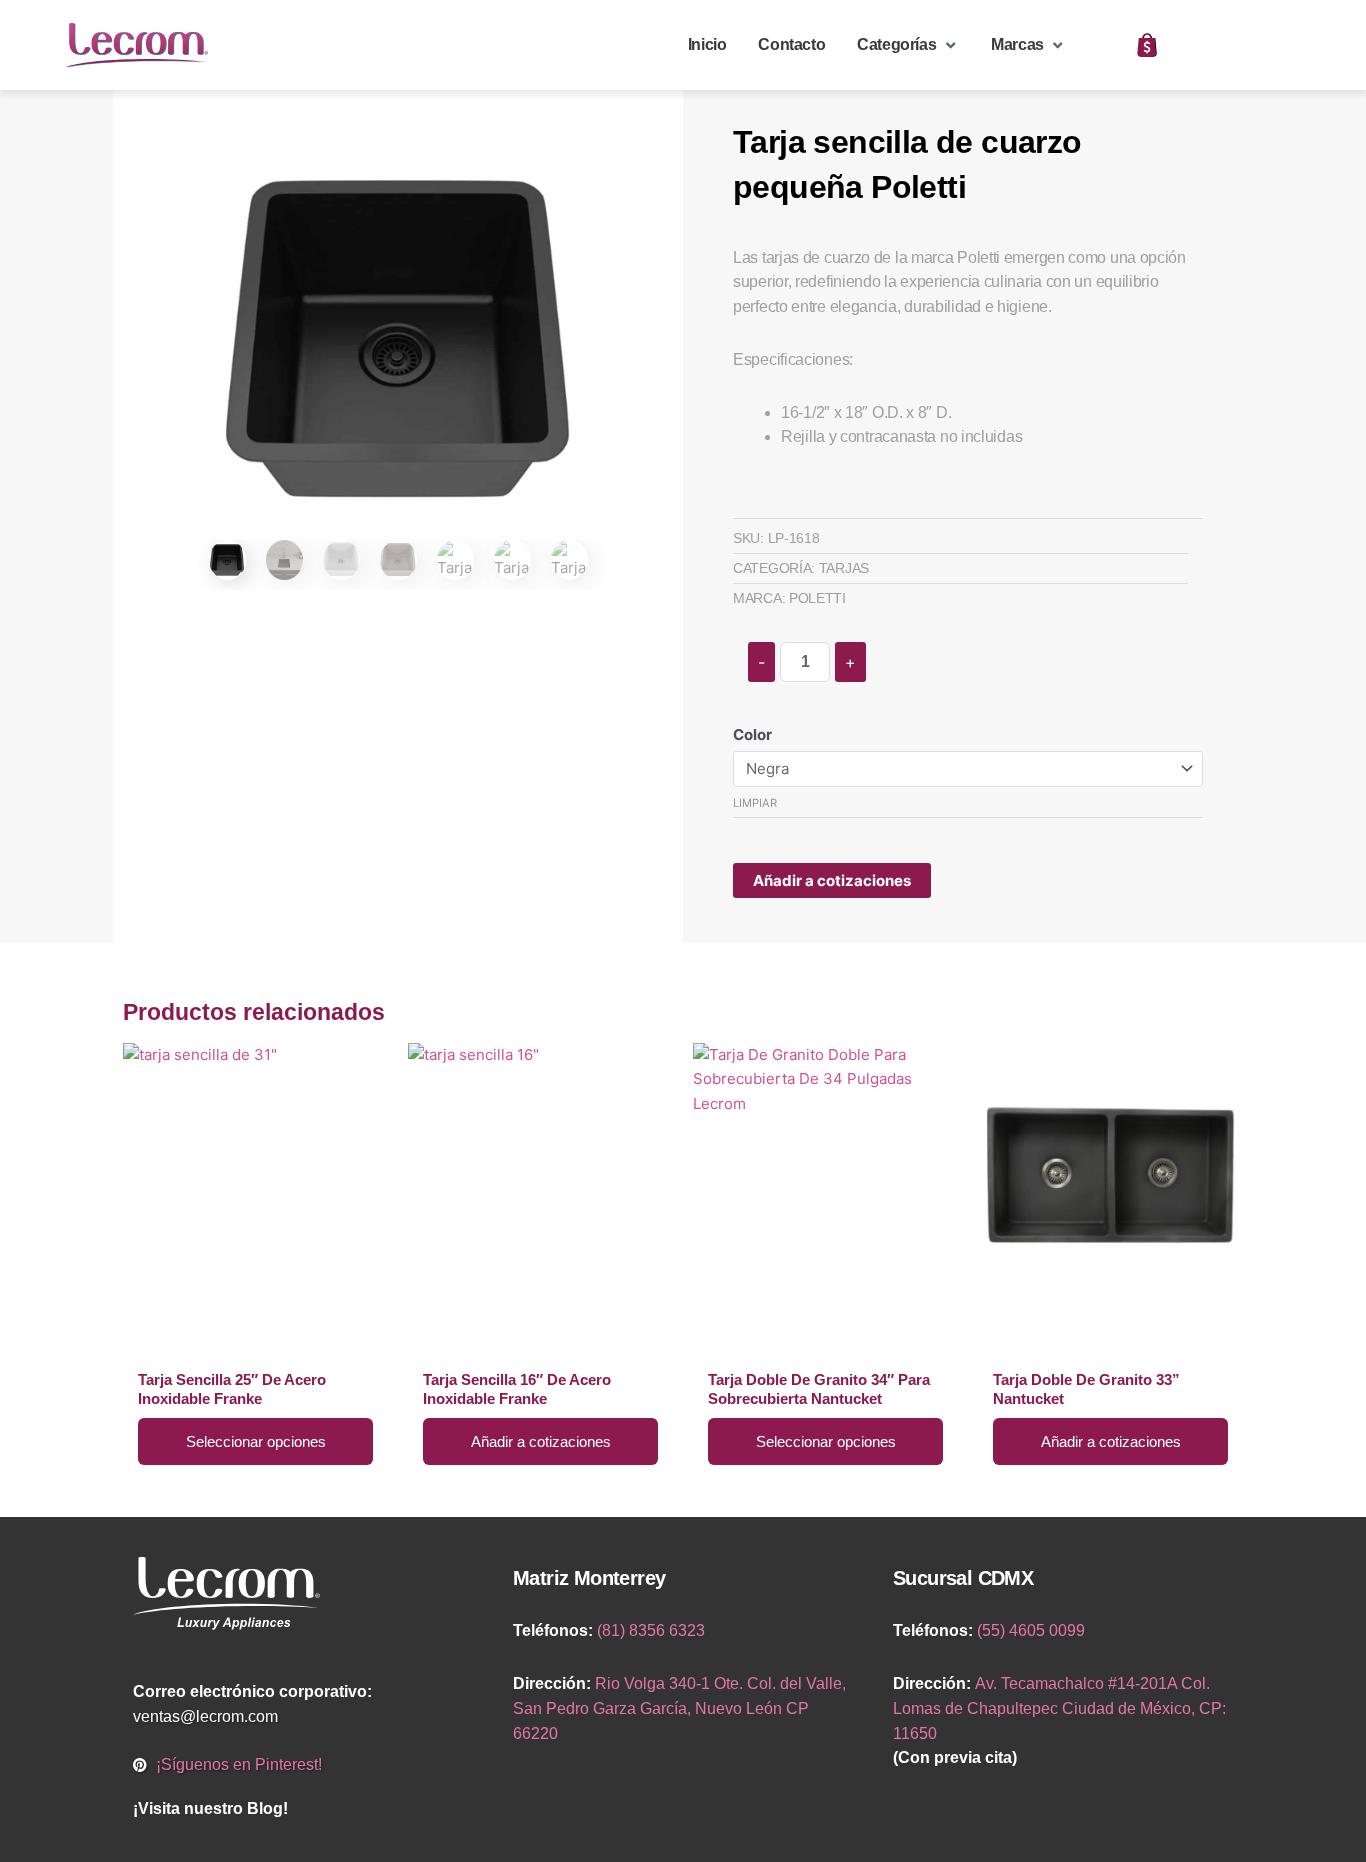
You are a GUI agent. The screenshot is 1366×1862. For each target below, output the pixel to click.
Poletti (817, 598)
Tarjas (844, 568)
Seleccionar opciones (256, 1441)
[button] (908, 45)
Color (752, 734)
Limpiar (755, 803)
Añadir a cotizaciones (832, 880)
